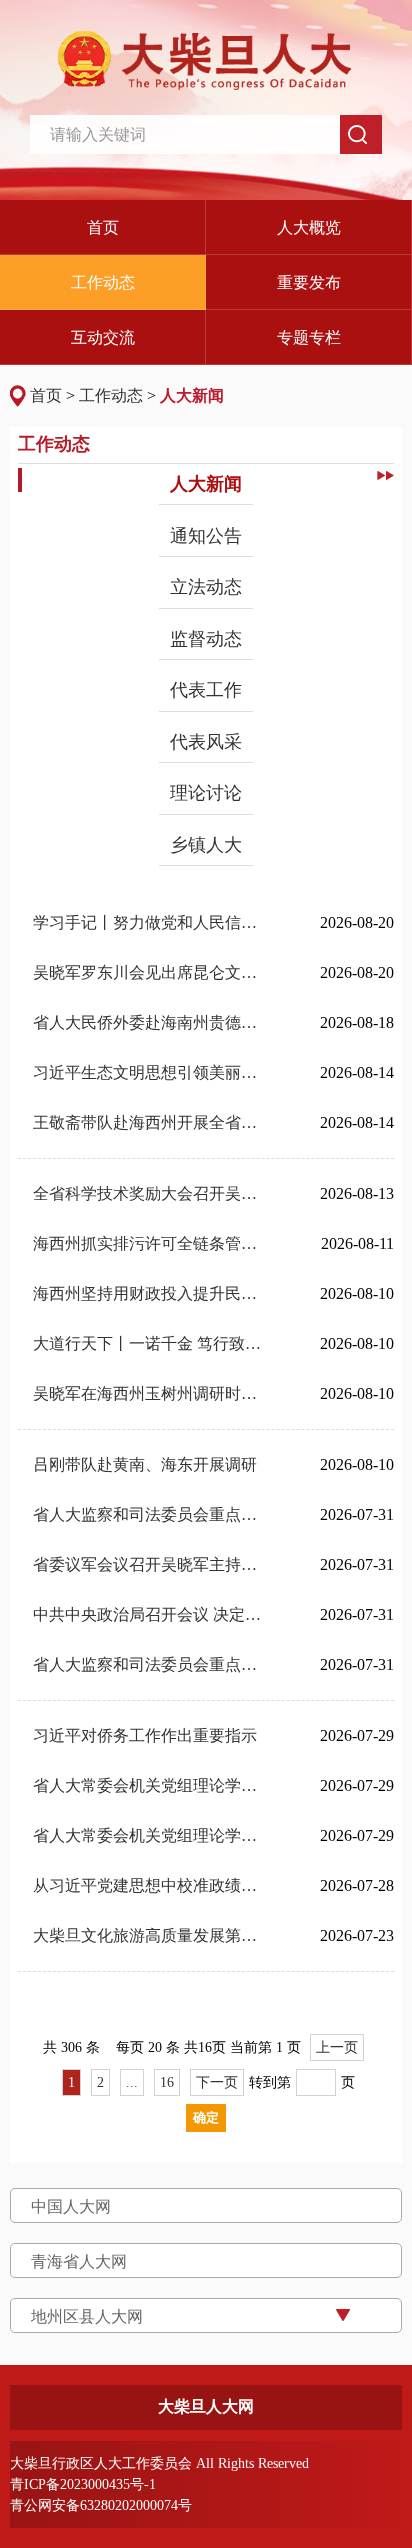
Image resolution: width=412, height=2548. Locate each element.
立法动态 (206, 587)
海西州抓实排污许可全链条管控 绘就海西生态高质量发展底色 (150, 1243)
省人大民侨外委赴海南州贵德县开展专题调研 (150, 1022)
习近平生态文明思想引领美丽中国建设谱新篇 (150, 1072)
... (132, 2082)
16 (167, 2082)
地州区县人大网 (87, 2316)
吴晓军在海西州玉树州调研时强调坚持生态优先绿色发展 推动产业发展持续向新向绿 (150, 1393)
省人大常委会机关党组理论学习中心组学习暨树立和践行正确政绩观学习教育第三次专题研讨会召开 (150, 1785)
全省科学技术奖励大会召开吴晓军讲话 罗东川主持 (150, 1193)
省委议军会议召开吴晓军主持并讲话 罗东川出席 (150, 1564)
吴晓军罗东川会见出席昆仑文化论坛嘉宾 (150, 972)
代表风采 (206, 742)
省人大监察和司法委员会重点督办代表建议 (150, 1514)
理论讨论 (206, 793)
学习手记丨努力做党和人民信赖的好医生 (150, 922)
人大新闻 (192, 395)
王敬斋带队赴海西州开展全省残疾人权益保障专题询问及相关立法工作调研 (150, 1122)
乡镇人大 (206, 845)
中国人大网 (71, 2206)
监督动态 (206, 639)
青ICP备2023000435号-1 (83, 2484)
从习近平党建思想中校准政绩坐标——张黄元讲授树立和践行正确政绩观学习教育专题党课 (150, 1885)
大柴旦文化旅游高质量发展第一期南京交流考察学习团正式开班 (150, 1935)
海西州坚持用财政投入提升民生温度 (150, 1293)
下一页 (217, 2082)
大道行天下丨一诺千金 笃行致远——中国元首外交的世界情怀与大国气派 (150, 1343)
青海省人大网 (79, 2261)
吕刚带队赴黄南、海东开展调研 (145, 1464)
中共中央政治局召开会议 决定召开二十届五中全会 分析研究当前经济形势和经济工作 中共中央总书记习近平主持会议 (150, 1614)
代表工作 (206, 690)
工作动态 (111, 395)
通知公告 (206, 536)
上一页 (337, 2047)
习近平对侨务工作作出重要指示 (145, 1735)
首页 (46, 395)
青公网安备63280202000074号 (101, 2505)
